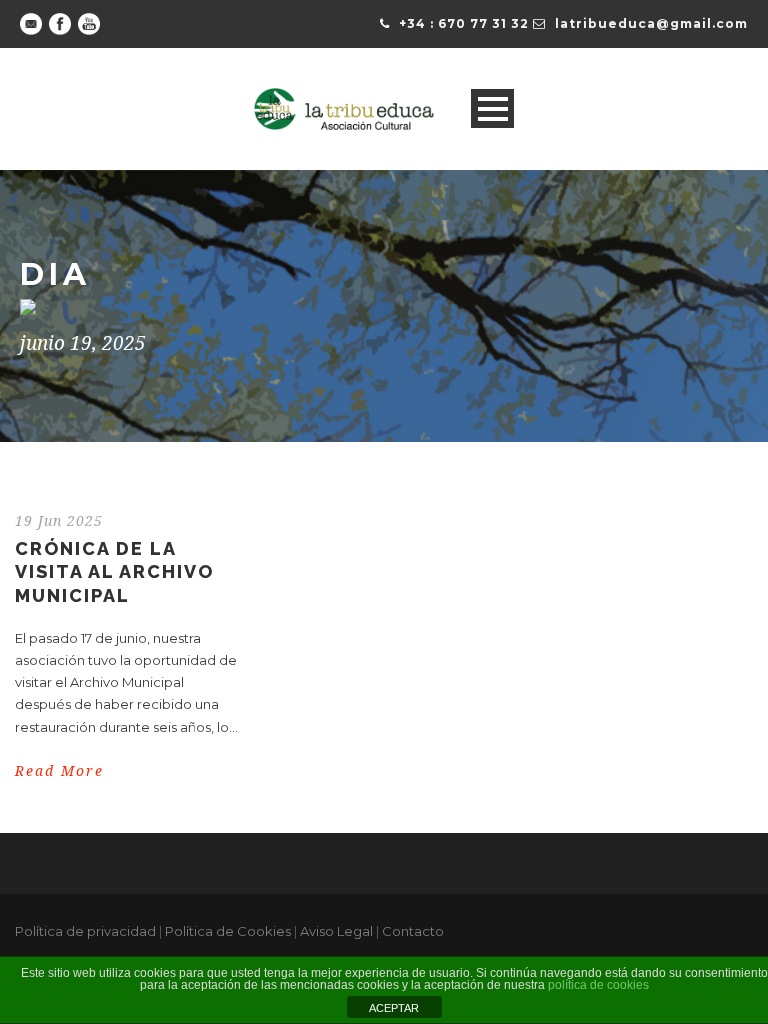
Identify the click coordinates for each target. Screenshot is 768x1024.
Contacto (413, 931)
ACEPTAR (394, 1008)
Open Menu (492, 108)
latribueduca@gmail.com (651, 23)
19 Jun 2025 (59, 521)
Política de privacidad (85, 931)
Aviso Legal (336, 931)
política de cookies (598, 985)
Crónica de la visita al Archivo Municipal (114, 572)
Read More (59, 771)
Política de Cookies (228, 931)
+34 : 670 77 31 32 (464, 23)
